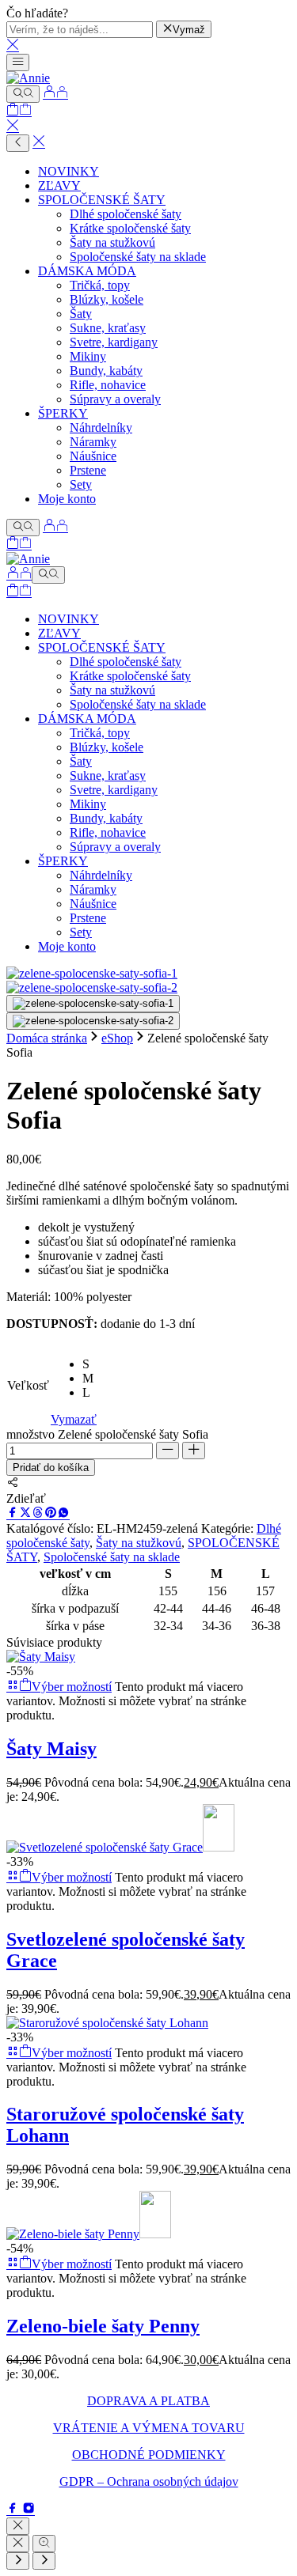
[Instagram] (29, 2510)
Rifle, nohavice (108, 385)
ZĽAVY (59, 185)
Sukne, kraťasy (108, 328)
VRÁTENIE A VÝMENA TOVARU (149, 2428)
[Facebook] (14, 2510)
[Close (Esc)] (18, 2544)
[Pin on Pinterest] (51, 1514)
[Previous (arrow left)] (18, 2561)
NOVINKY (69, 171)
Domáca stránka (47, 1038)
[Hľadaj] (23, 94)
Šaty (81, 314)
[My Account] (55, 94)
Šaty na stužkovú (112, 242)
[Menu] (18, 62)
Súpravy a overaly (115, 399)
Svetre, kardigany (114, 342)
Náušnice (93, 456)
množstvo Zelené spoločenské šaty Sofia (107, 1434)
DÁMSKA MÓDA (87, 271)
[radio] (89, 1364)
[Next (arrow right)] (44, 2561)
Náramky (93, 442)
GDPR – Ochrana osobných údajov (149, 2481)
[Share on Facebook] (13, 1514)
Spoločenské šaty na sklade (138, 257)
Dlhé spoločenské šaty (126, 214)
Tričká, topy (100, 285)
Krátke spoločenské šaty (130, 228)
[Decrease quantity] (168, 1451)
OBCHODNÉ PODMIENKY (149, 2455)
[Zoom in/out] (44, 2544)
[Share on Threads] (38, 1514)
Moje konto (67, 499)
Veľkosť (28, 1385)
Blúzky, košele (107, 299)
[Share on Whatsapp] (63, 1514)
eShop (117, 1038)
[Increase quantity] (194, 1451)
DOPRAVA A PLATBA (148, 2401)
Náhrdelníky (101, 427)
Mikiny (88, 356)
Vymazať (74, 1419)
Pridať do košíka (51, 1468)
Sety (81, 484)
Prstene (88, 470)
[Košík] (19, 111)
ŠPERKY (63, 413)
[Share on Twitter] (25, 1514)
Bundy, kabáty (106, 371)
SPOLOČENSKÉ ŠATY (102, 200)
